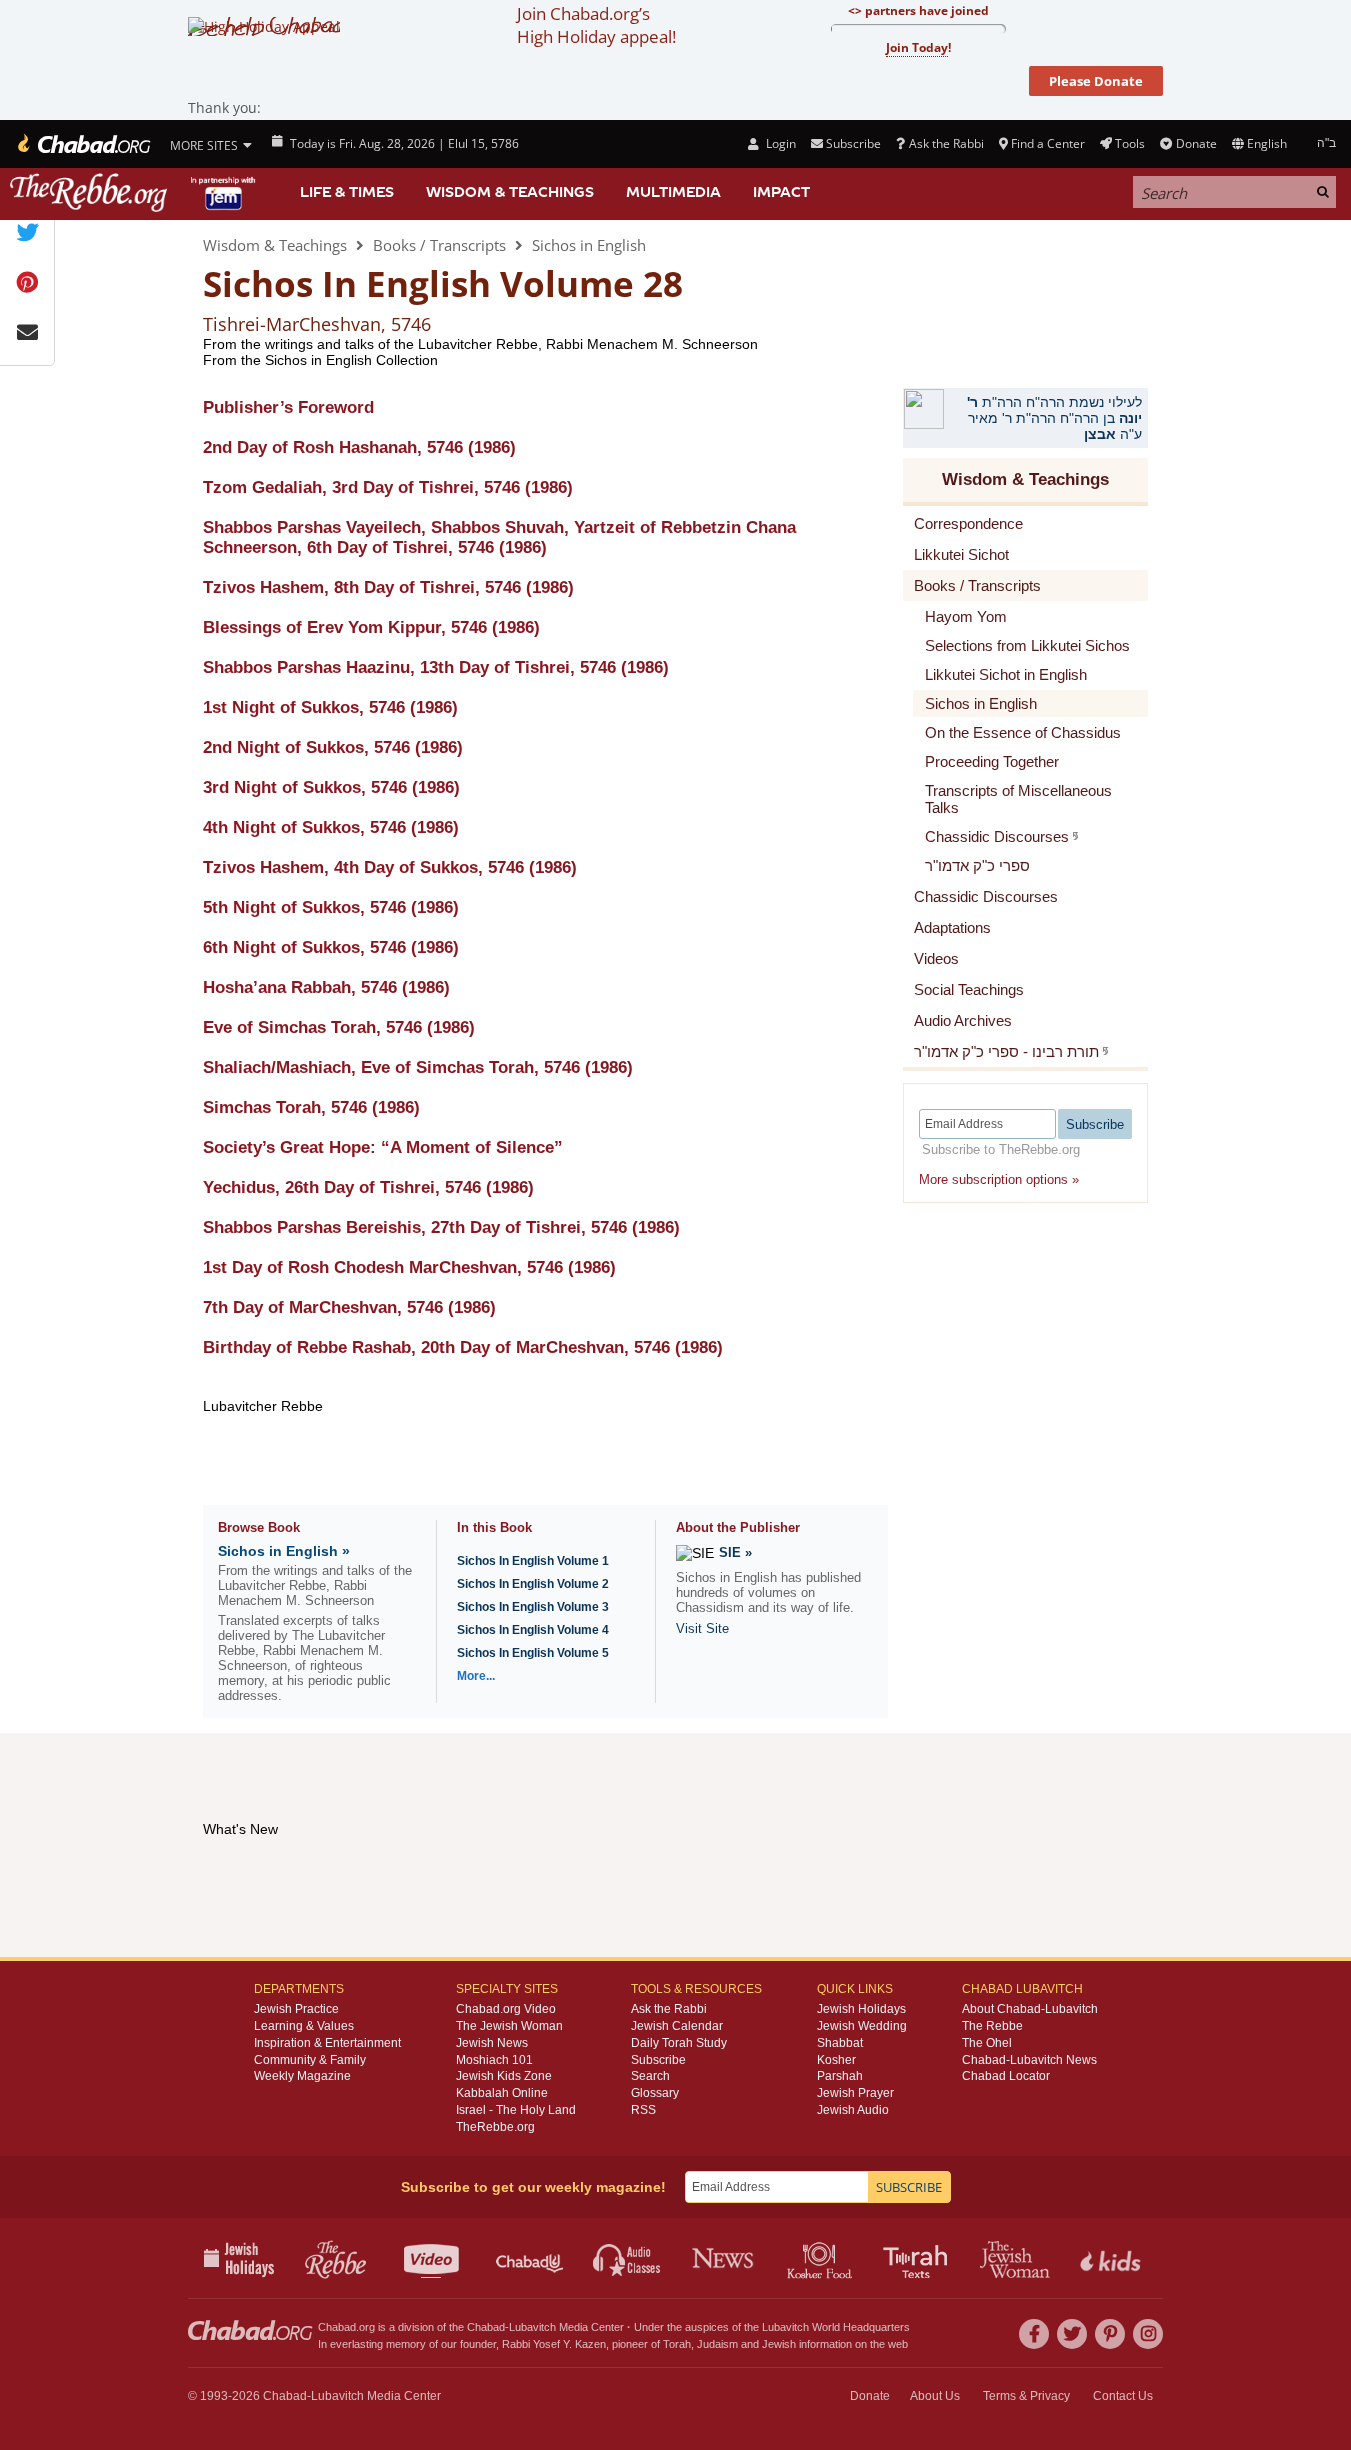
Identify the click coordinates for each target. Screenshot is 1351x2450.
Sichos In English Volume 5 (533, 1653)
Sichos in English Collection (351, 360)
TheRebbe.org (495, 2127)
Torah (677, 2344)
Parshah (840, 2076)
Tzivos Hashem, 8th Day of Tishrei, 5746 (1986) (388, 587)
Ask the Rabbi (946, 143)
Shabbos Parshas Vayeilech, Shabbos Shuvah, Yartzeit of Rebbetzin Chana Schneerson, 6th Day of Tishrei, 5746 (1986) (499, 537)
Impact (781, 192)
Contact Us (1123, 2396)
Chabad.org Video (506, 2009)
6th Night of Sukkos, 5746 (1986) (331, 947)
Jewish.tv (433, 2258)
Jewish (779, 2344)
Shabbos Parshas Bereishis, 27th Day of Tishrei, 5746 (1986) (441, 1227)
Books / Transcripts (439, 245)
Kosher (836, 2060)
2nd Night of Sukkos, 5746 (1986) (333, 747)
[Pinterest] (1110, 2334)
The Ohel (987, 2043)
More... (476, 1676)
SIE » (735, 1552)
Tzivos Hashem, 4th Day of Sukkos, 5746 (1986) (390, 867)
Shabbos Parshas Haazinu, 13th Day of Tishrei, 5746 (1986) (436, 667)
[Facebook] (1034, 2334)
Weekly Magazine (302, 2076)
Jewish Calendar (677, 2026)
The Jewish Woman (509, 2026)
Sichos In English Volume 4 (533, 1630)
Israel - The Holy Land (516, 2110)
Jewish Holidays (861, 2009)
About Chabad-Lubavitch (1030, 2009)
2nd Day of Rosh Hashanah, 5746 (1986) (359, 447)
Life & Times (347, 192)
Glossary (655, 2093)
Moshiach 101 (494, 2060)
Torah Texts (918, 2258)
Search (650, 2076)
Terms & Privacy (1026, 2396)
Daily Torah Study (679, 2043)
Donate (1196, 143)
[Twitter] (1072, 2334)
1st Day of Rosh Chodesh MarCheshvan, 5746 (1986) (409, 1267)
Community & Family (310, 2060)
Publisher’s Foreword (288, 407)
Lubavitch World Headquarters (836, 2327)
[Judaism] (82, 144)
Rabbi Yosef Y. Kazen (554, 2344)
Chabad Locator (1006, 2076)
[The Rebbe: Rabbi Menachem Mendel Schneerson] (135, 192)
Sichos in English (589, 245)
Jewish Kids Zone (504, 2076)
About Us (935, 2396)
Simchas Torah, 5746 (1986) (311, 1107)
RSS (643, 2110)
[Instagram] (1148, 2334)
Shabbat (840, 2043)
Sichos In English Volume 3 (533, 1607)
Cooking (821, 2258)
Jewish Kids (1112, 2258)
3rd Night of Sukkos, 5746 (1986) (331, 787)
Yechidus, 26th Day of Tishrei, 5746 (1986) (368, 1187)
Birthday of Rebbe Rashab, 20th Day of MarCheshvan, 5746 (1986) (463, 1347)
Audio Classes (627, 2258)
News (724, 2258)
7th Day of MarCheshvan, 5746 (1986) (349, 1307)
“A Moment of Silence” (383, 1147)
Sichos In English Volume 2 (533, 1584)
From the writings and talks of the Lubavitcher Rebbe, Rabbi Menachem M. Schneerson (480, 344)
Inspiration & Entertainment (327, 2043)
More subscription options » (999, 1179)
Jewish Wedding (862, 2026)
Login (779, 143)
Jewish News (492, 2043)
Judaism (717, 2344)
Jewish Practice (296, 2009)
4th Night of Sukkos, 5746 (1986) (331, 827)
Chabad (486, 2327)
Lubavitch (532, 2327)
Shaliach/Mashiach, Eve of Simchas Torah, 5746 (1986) (418, 1067)
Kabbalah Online (502, 2093)
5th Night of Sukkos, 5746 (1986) (331, 907)
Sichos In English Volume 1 (533, 1561)
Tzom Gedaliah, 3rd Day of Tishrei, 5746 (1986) (388, 487)
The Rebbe (992, 2026)
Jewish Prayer (855, 2093)
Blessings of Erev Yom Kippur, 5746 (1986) (371, 627)
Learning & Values (304, 2026)
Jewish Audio (853, 2110)
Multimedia (673, 192)
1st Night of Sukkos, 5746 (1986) (330, 707)
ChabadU (530, 2258)
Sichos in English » (284, 1551)
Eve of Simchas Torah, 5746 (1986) (339, 1027)
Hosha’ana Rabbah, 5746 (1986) (326, 987)
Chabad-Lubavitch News (1029, 2060)
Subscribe (658, 2060)
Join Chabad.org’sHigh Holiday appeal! (596, 25)
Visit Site (702, 1628)
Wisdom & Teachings (510, 192)
